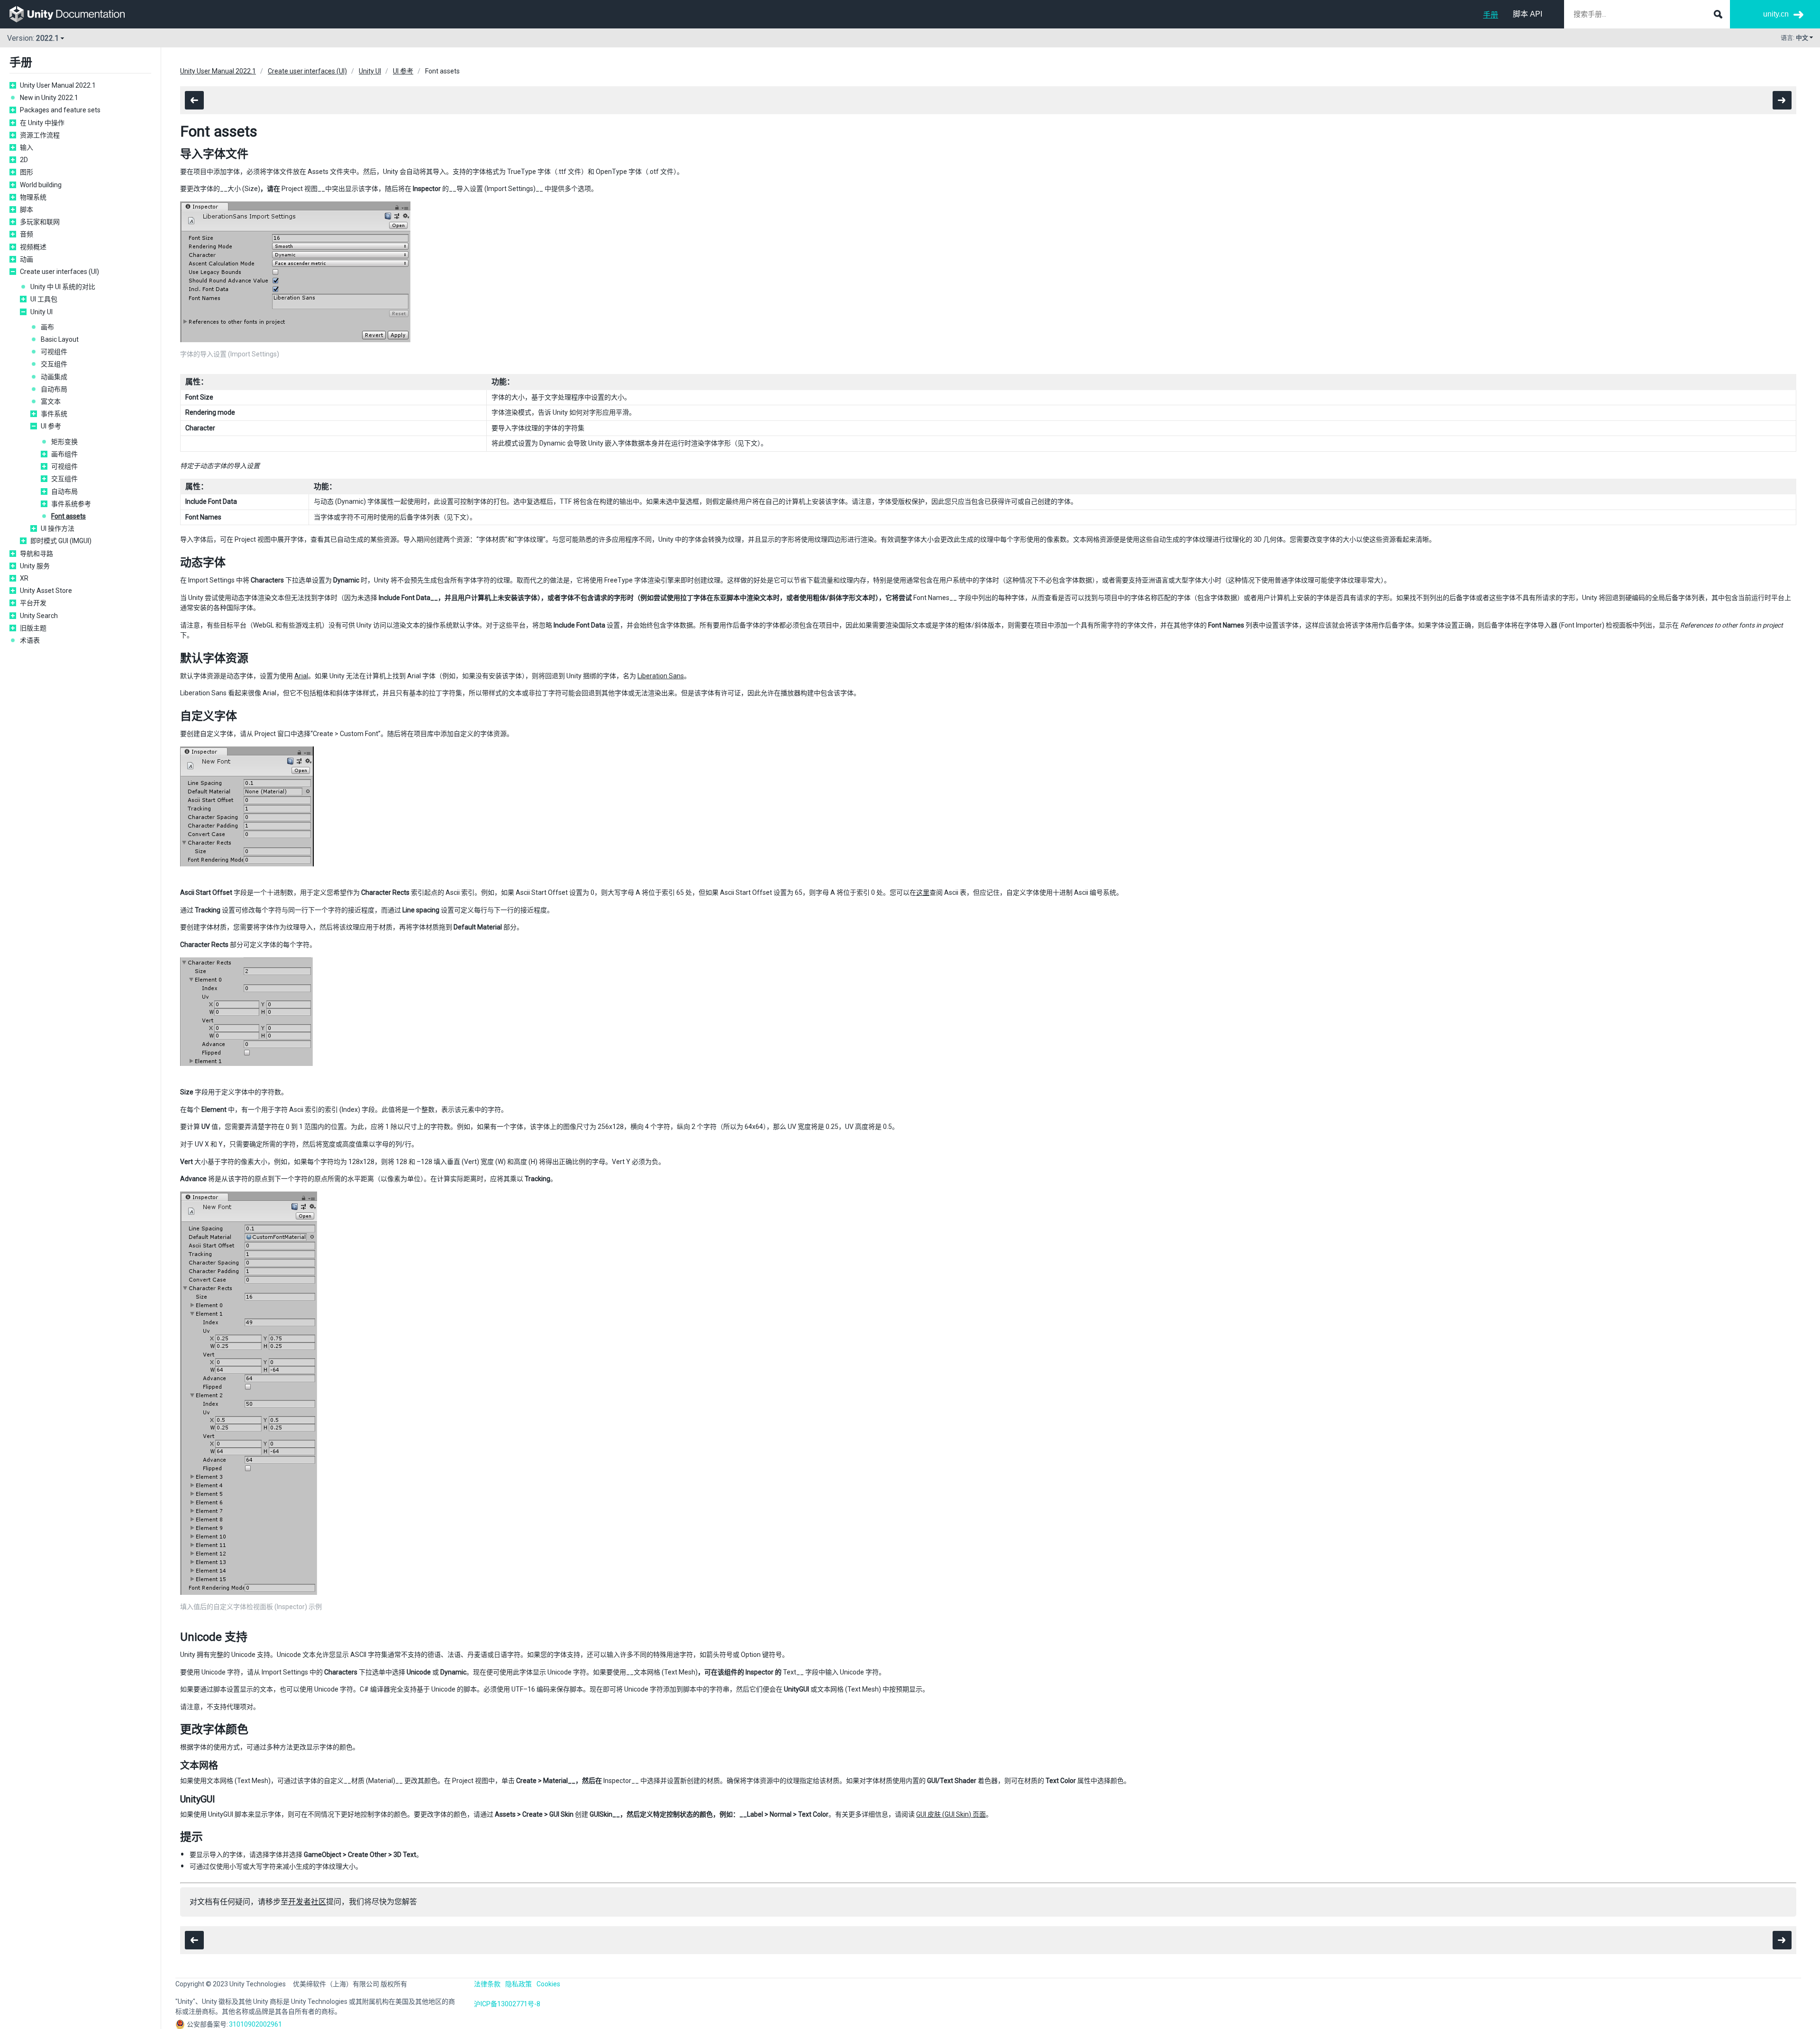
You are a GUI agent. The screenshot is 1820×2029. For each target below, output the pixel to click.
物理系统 (33, 197)
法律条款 (487, 1984)
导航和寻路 (36, 554)
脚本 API (1528, 14)
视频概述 (33, 247)
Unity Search (39, 616)
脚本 (27, 209)
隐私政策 (519, 1984)
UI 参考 (51, 426)
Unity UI (41, 312)
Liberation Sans (661, 676)
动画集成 (54, 377)
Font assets (68, 516)
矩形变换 (64, 442)
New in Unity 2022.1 (49, 98)
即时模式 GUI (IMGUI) (61, 541)
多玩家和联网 (40, 222)
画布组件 (64, 454)
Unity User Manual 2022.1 (58, 85)
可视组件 (54, 352)
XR (24, 578)
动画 (27, 259)
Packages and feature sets (60, 110)
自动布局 (54, 389)
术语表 (30, 640)
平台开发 (33, 603)
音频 (27, 234)
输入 (27, 147)
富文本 (51, 401)
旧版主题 (33, 628)
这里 (923, 892)
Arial (301, 676)
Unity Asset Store (46, 591)
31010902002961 (255, 2024)
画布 (47, 327)
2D (24, 160)
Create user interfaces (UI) (59, 272)
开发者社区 (307, 1902)
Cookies (548, 1984)
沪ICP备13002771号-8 (507, 2004)
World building (41, 185)
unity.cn (1776, 14)
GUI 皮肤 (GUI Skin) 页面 (951, 1814)
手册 (1491, 15)
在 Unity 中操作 (42, 123)
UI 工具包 (44, 299)
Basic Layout (60, 339)
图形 (27, 172)
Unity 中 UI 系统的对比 (63, 287)
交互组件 (54, 364)
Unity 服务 (35, 566)
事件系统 (54, 414)
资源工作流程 (40, 135)
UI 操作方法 (58, 528)
